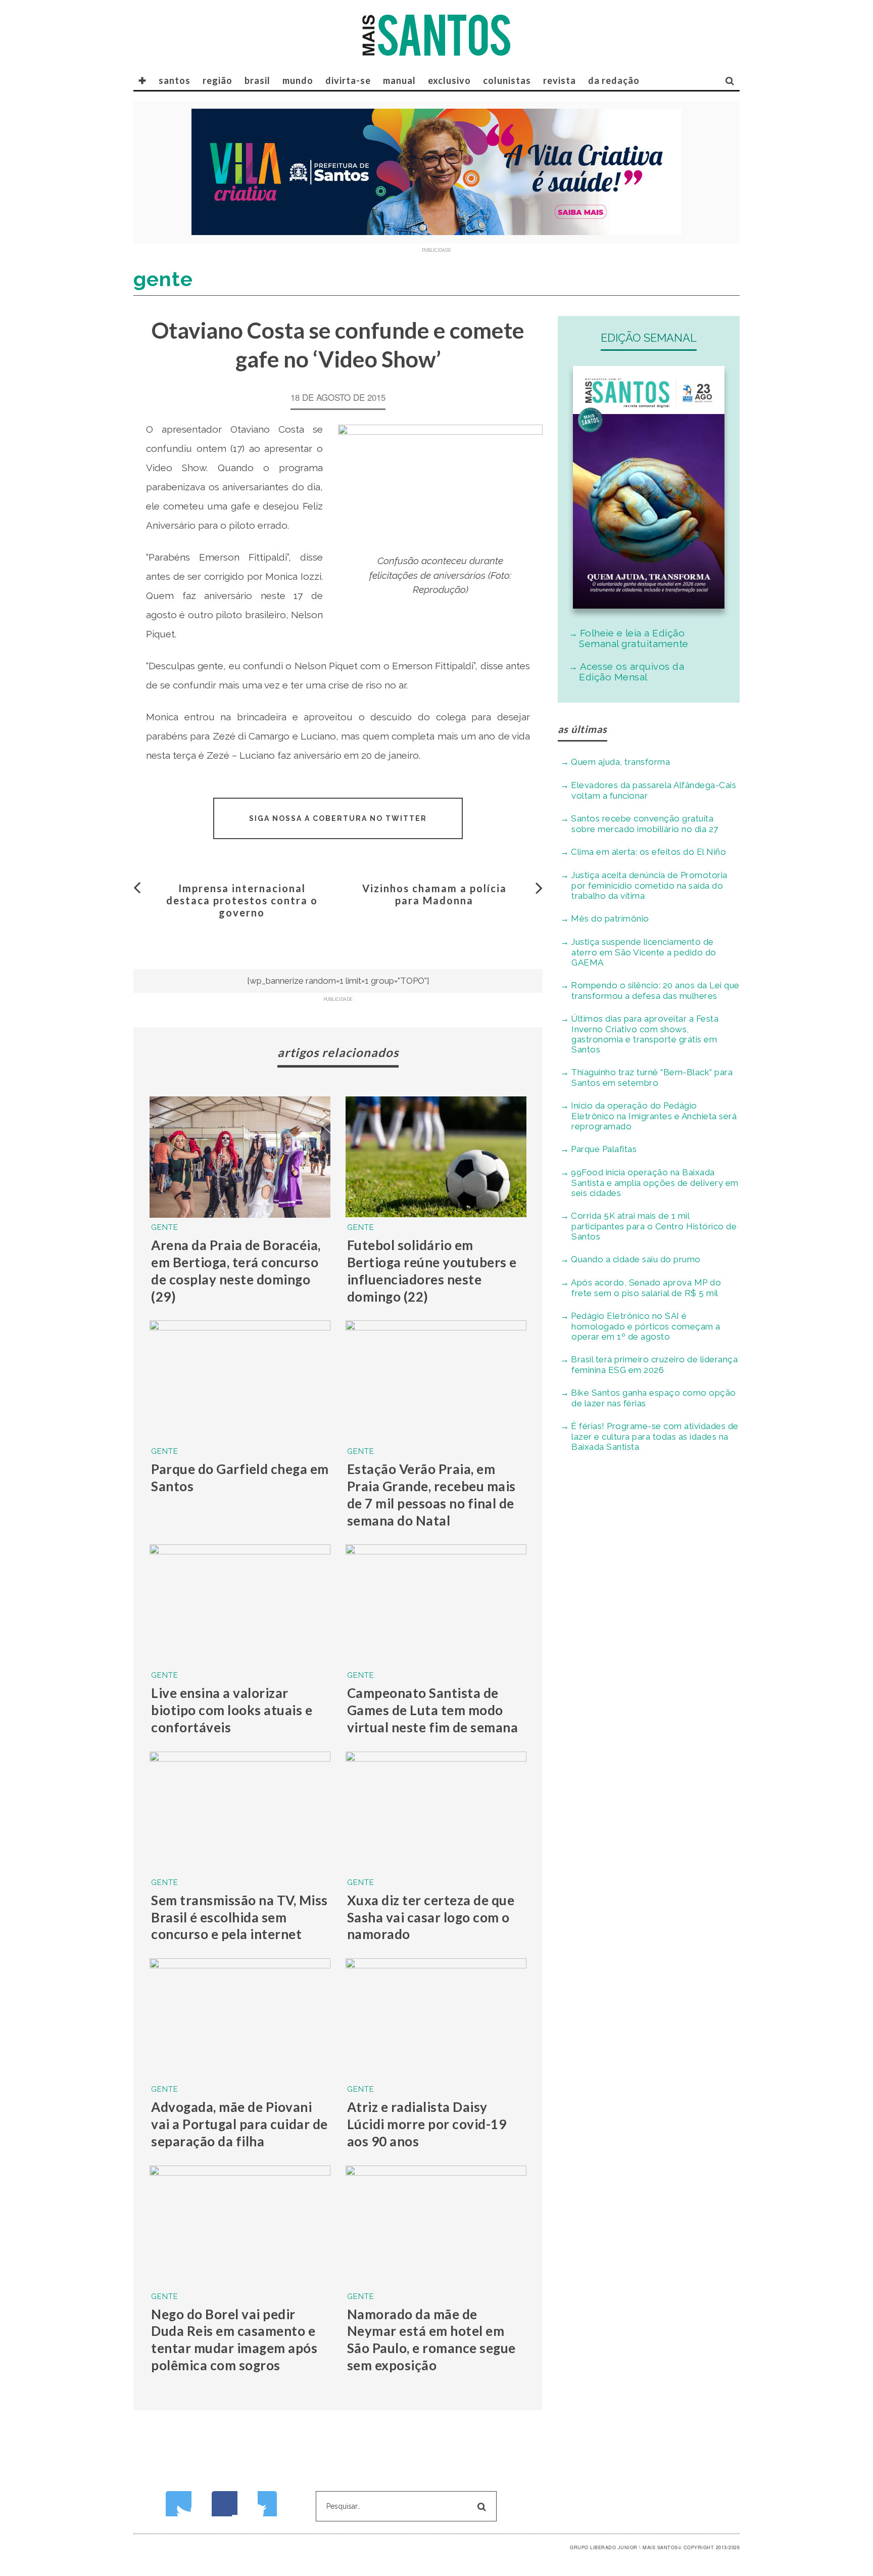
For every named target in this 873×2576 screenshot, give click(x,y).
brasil (257, 80)
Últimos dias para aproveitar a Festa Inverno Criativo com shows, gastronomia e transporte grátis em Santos (645, 1034)
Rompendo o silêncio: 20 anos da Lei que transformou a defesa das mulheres (655, 991)
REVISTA (560, 80)
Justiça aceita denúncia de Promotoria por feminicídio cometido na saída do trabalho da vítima (649, 885)
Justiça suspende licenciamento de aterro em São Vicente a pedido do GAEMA (644, 952)
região (217, 80)
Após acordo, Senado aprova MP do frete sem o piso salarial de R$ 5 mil (646, 1288)
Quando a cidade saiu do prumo (636, 1259)
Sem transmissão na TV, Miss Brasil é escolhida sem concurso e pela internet (239, 1917)
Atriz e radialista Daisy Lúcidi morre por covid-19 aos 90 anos (427, 2124)
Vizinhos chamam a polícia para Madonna (434, 894)
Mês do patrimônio (610, 918)
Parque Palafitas (604, 1149)
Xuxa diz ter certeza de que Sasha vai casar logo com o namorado (431, 1917)
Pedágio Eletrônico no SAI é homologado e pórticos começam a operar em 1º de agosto (646, 1326)
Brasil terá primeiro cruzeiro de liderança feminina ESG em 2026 (654, 1365)
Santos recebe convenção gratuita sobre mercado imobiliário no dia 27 (645, 824)
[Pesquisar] (730, 80)
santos (175, 80)
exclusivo (449, 80)
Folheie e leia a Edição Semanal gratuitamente (634, 638)
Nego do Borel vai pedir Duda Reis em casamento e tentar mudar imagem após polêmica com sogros (234, 2340)
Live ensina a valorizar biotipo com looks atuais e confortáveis (232, 1710)
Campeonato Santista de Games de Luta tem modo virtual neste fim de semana (433, 1710)
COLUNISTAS (507, 80)
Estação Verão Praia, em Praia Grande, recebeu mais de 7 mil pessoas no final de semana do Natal (431, 1494)
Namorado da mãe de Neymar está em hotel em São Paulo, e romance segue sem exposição (431, 2340)
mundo (298, 80)
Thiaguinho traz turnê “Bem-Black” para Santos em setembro (652, 1077)
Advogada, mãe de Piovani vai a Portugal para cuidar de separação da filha (239, 2124)
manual (399, 80)
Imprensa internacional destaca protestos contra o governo (242, 900)
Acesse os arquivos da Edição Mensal (632, 672)
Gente (165, 1227)
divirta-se (348, 80)
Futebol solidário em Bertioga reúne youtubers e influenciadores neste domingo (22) (432, 1271)
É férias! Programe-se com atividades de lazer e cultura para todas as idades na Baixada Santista (655, 1436)
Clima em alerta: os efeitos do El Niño (648, 852)
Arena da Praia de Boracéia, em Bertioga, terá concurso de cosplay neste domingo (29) (236, 1271)
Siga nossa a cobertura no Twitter (338, 818)
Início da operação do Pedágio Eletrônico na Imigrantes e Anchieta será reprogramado (654, 1116)
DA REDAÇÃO (614, 80)
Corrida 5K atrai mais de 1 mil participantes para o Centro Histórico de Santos (654, 1226)
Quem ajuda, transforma (620, 762)
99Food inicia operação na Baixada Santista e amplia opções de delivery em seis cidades (655, 1183)
